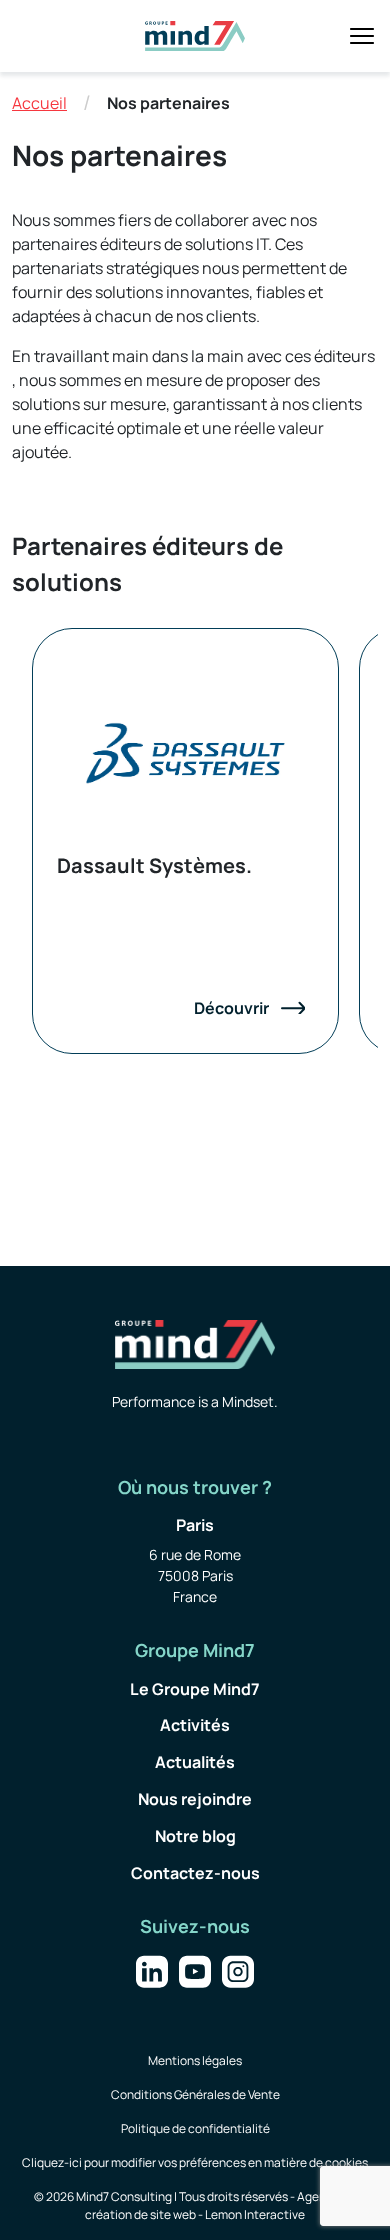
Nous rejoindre (195, 1799)
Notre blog (195, 1836)
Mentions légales (195, 2060)
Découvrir (231, 1008)
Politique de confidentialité (195, 2128)
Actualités (195, 1762)
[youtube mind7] (195, 1970)
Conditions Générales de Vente (195, 2094)
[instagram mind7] (238, 1970)
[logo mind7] (195, 36)
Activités (195, 1725)
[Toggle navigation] (362, 36)
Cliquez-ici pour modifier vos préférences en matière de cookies (195, 2162)
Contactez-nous (195, 1873)
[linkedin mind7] (152, 1970)
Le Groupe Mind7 (195, 1689)
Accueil (39, 103)
